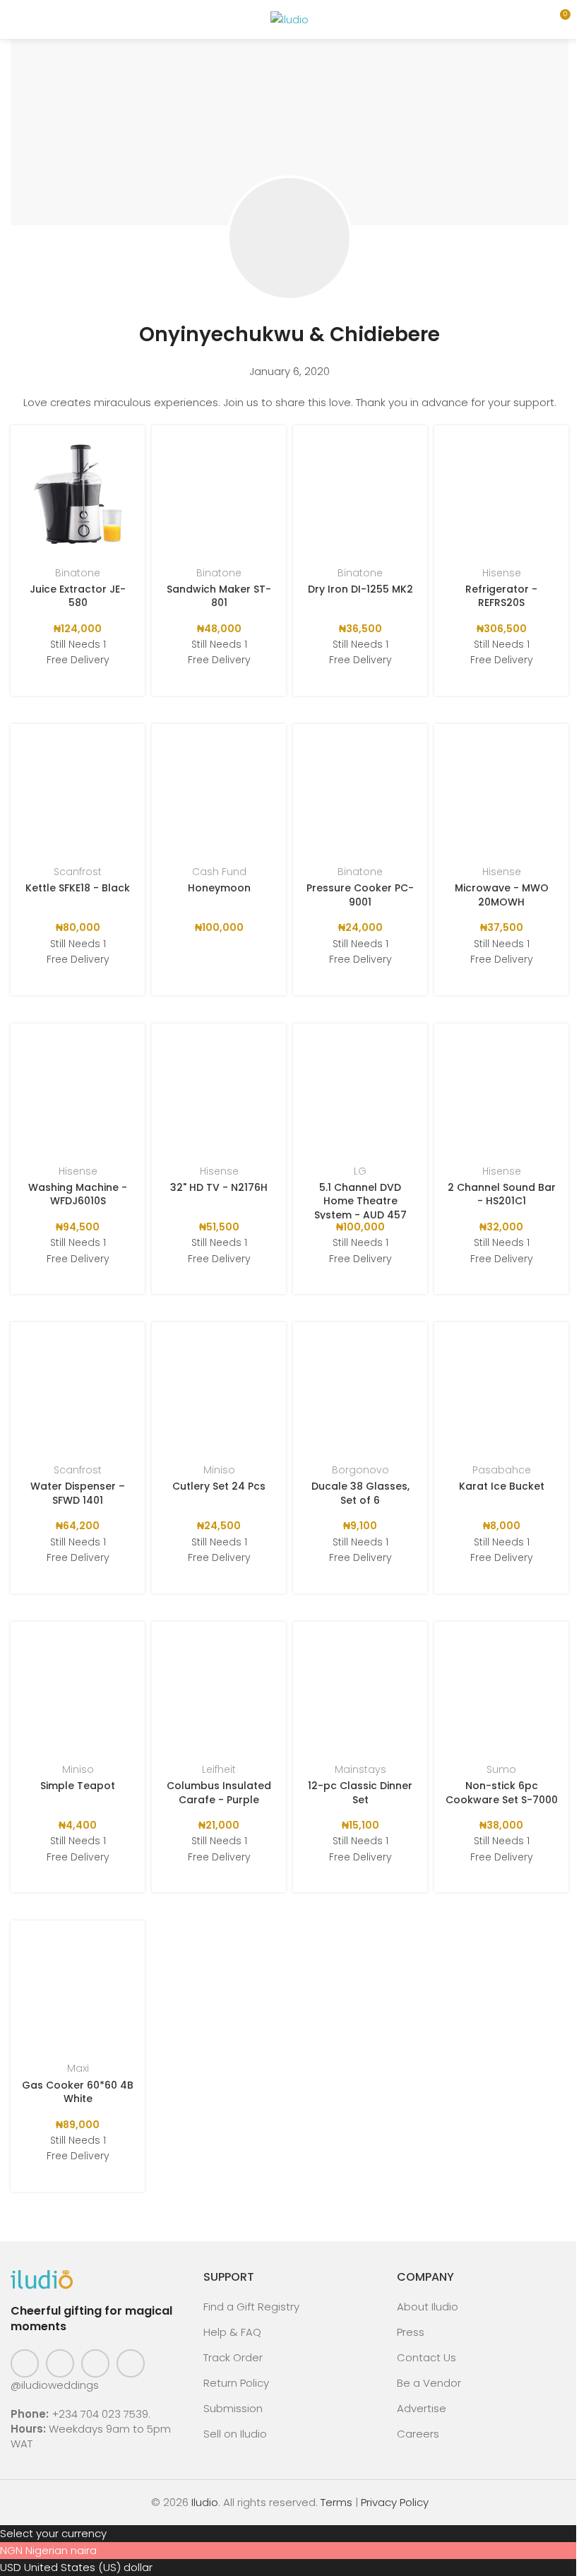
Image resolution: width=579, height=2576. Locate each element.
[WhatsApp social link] (131, 2363)
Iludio (205, 2502)
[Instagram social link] (60, 2363)
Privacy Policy (395, 2502)
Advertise (422, 2408)
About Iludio (428, 2307)
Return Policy (236, 2383)
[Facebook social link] (25, 2363)
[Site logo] (289, 19)
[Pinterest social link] (95, 2363)
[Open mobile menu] (16, 20)
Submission (233, 2408)
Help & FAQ (232, 2332)
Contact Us (426, 2357)
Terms (336, 2502)
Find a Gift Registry (251, 2307)
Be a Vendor (429, 2383)
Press (411, 2332)
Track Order (233, 2357)
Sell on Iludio (235, 2434)
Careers (418, 2434)
